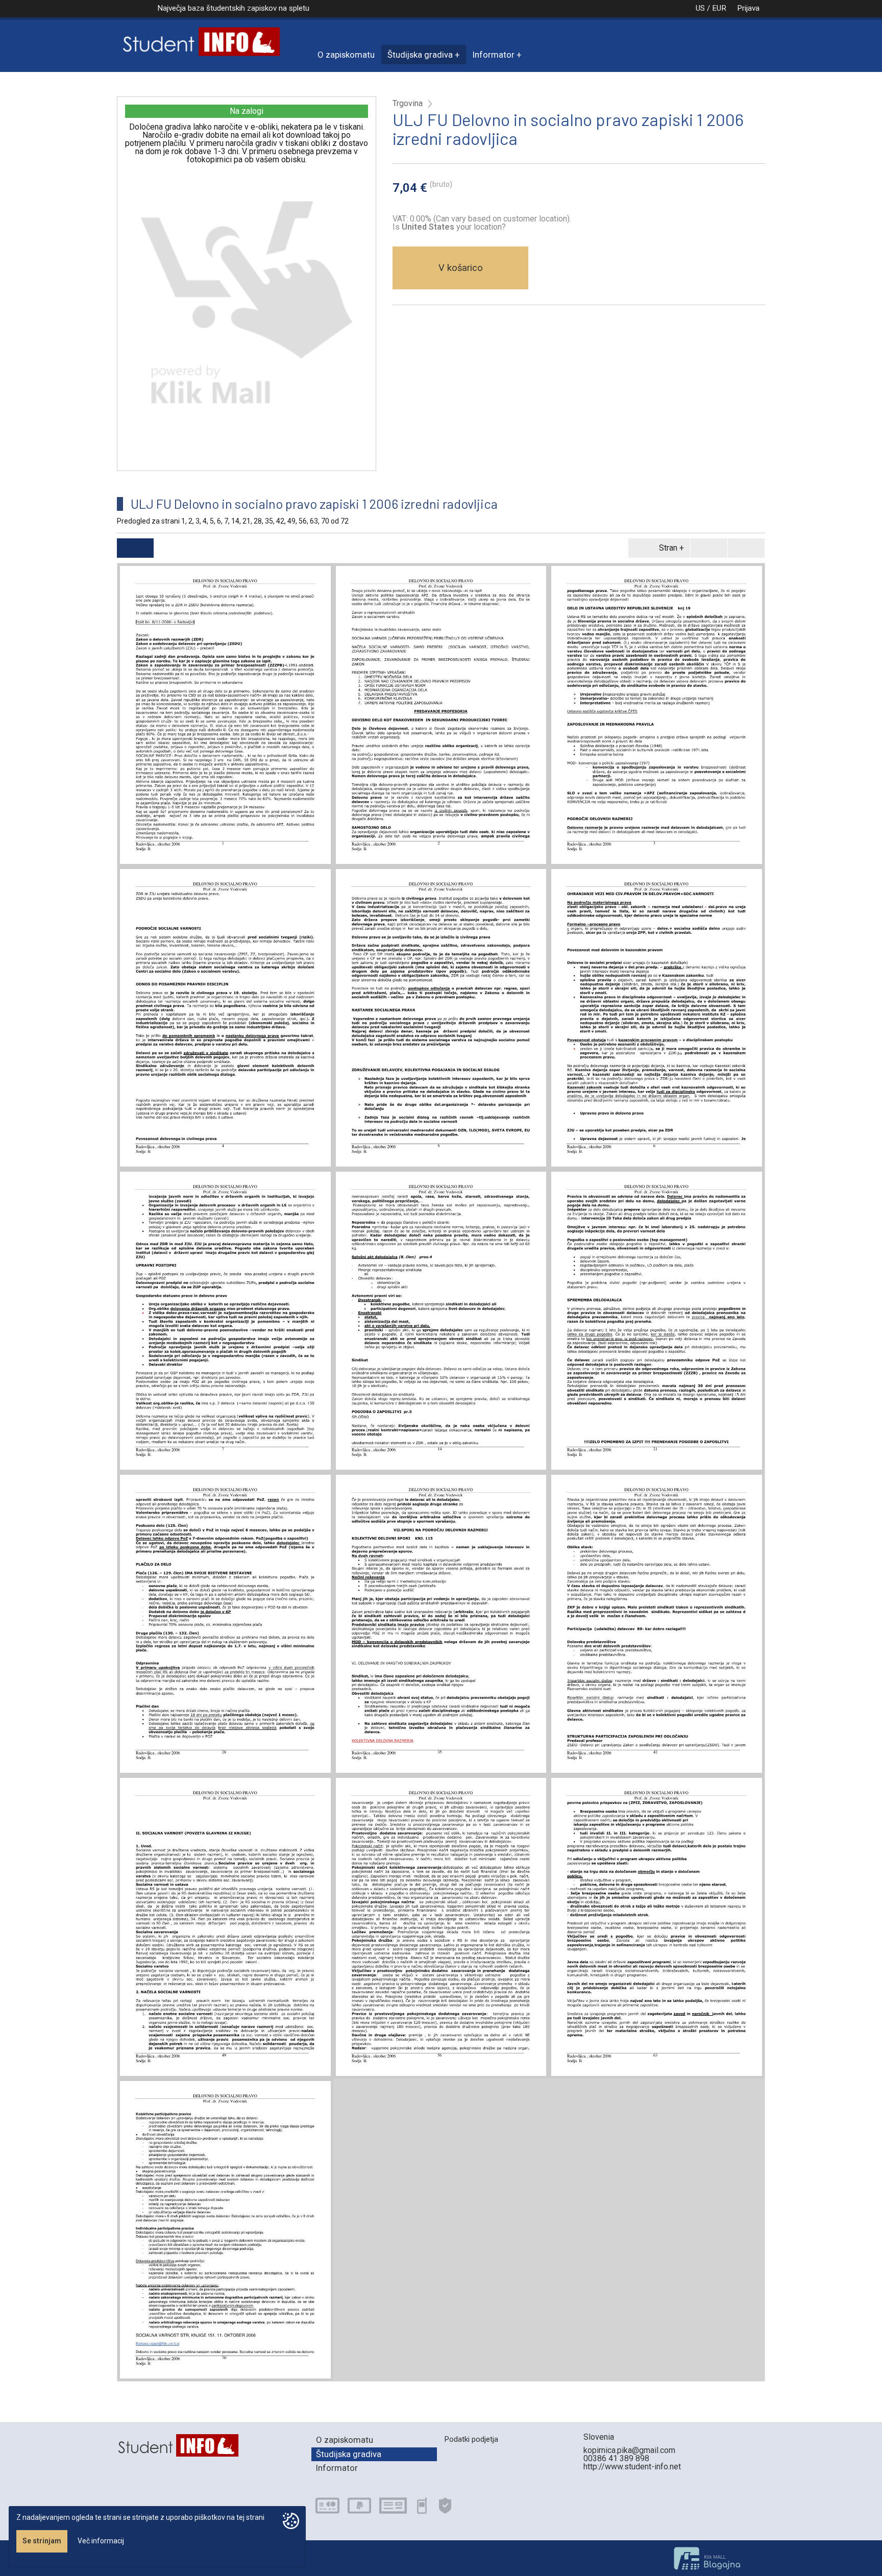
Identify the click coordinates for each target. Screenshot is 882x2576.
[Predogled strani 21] (657, 1321)
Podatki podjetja (471, 2439)
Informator (494, 55)
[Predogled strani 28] (225, 1624)
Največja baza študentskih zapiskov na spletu (233, 8)
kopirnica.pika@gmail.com (629, 2450)
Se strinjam (42, 2541)
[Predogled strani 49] (225, 1927)
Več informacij (101, 2541)
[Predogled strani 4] (225, 1018)
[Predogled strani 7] (225, 1321)
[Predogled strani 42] (657, 1624)
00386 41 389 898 (616, 2458)
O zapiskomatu (346, 55)
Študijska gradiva (420, 55)
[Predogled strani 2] (441, 715)
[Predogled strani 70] (225, 2230)
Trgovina (408, 104)
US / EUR (711, 8)
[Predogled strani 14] (441, 1321)
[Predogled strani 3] (657, 715)
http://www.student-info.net (632, 2467)
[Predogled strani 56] (441, 1927)
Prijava (748, 8)
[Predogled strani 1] (225, 715)
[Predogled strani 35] (441, 1624)
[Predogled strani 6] (657, 1018)
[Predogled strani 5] (441, 1018)
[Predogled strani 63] (657, 1927)
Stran (668, 548)
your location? (454, 227)
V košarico (461, 268)
